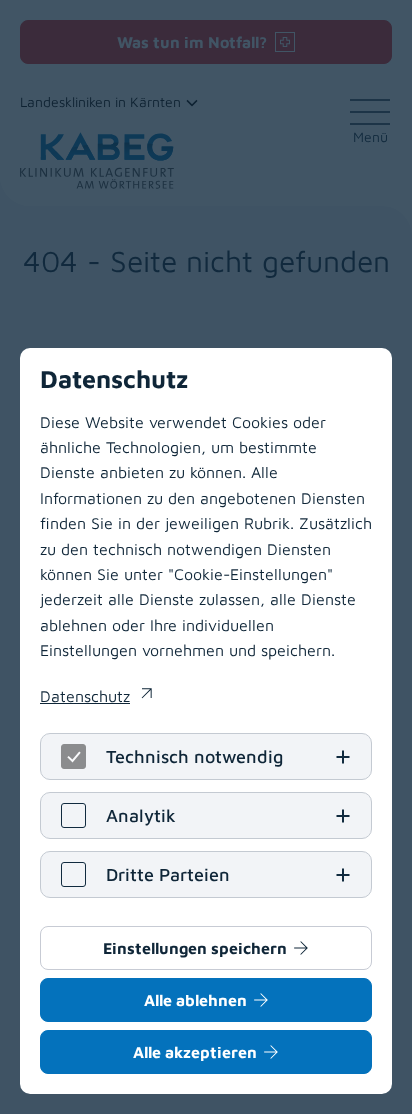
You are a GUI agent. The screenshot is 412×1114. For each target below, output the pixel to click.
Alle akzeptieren (195, 1052)
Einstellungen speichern (195, 948)
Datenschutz (96, 698)
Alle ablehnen (195, 1000)
